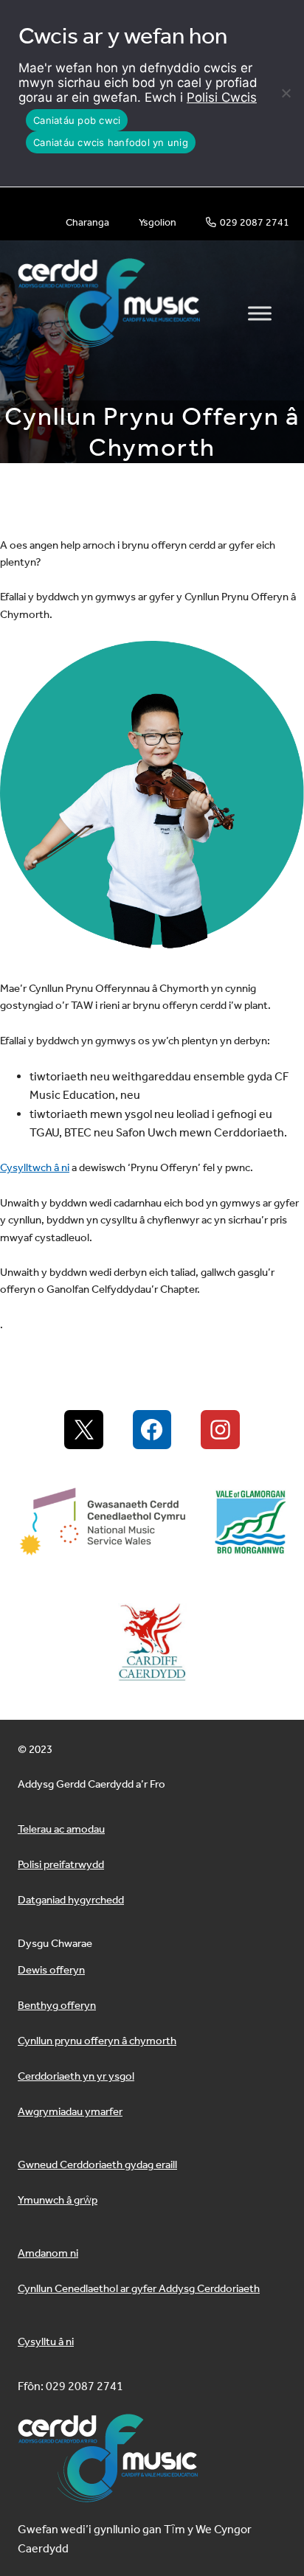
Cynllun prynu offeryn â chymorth (97, 2041)
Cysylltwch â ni (35, 1167)
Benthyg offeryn (57, 2005)
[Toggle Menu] (260, 313)
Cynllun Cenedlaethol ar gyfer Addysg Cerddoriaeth (139, 2288)
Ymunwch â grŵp (58, 2200)
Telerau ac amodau (61, 1829)
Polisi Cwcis (222, 97)
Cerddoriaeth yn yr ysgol (76, 2076)
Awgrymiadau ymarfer (70, 2111)
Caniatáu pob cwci (77, 120)
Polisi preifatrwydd (61, 1864)
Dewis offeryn (51, 1970)
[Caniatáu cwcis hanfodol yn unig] (286, 93)
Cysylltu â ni (46, 2341)
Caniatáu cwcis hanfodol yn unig (111, 142)
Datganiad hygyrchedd (71, 1900)
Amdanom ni (48, 2253)
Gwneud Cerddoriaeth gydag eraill (97, 2164)
